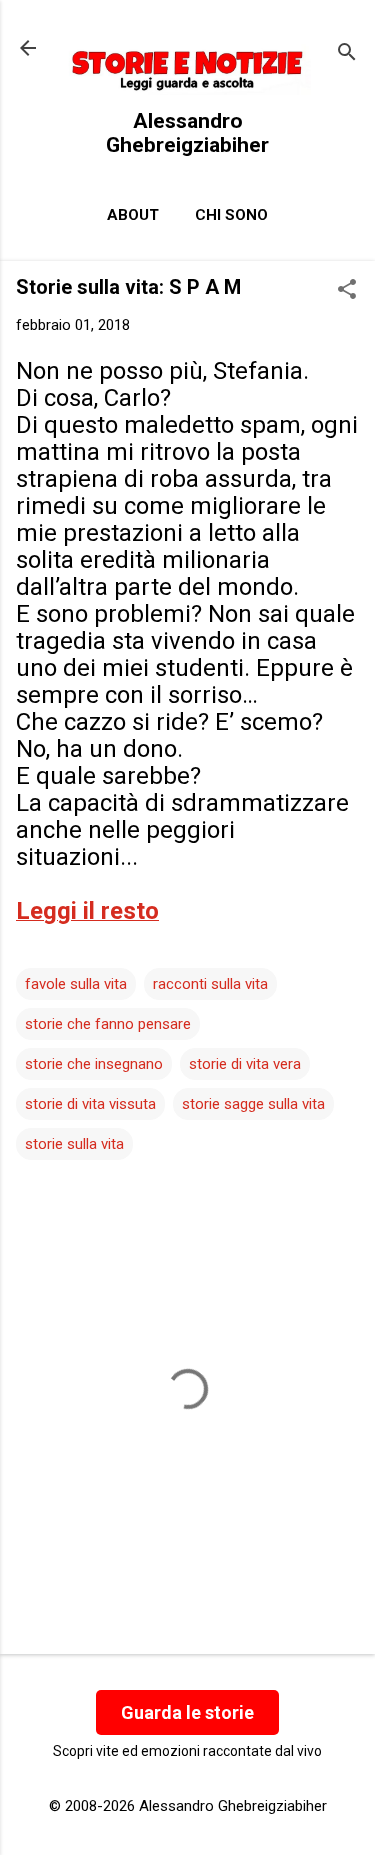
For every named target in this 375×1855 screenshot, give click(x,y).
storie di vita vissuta (90, 1104)
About (133, 215)
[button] (347, 291)
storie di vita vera (245, 1064)
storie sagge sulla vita (253, 1104)
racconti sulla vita (210, 984)
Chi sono (231, 215)
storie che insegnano (94, 1064)
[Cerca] (347, 54)
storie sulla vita (74, 1144)
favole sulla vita (76, 984)
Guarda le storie (187, 1712)
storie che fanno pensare (108, 1024)
